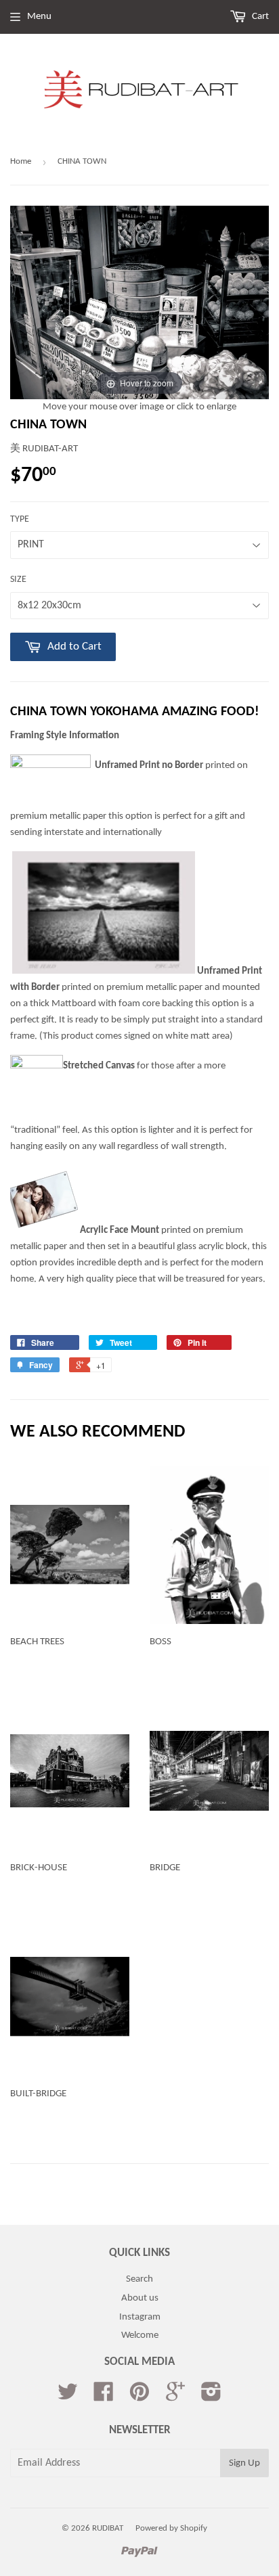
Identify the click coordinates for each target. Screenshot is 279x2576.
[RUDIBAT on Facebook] (104, 2397)
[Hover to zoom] (139, 303)
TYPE (20, 519)
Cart (259, 17)
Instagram (140, 2317)
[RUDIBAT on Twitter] (68, 2397)
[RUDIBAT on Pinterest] (139, 2397)
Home (21, 161)
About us (140, 2298)
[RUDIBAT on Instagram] (211, 2397)
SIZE (18, 580)
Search (139, 2279)
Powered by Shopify (171, 2528)
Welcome (140, 2335)
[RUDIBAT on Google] (175, 2397)
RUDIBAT (108, 2528)
